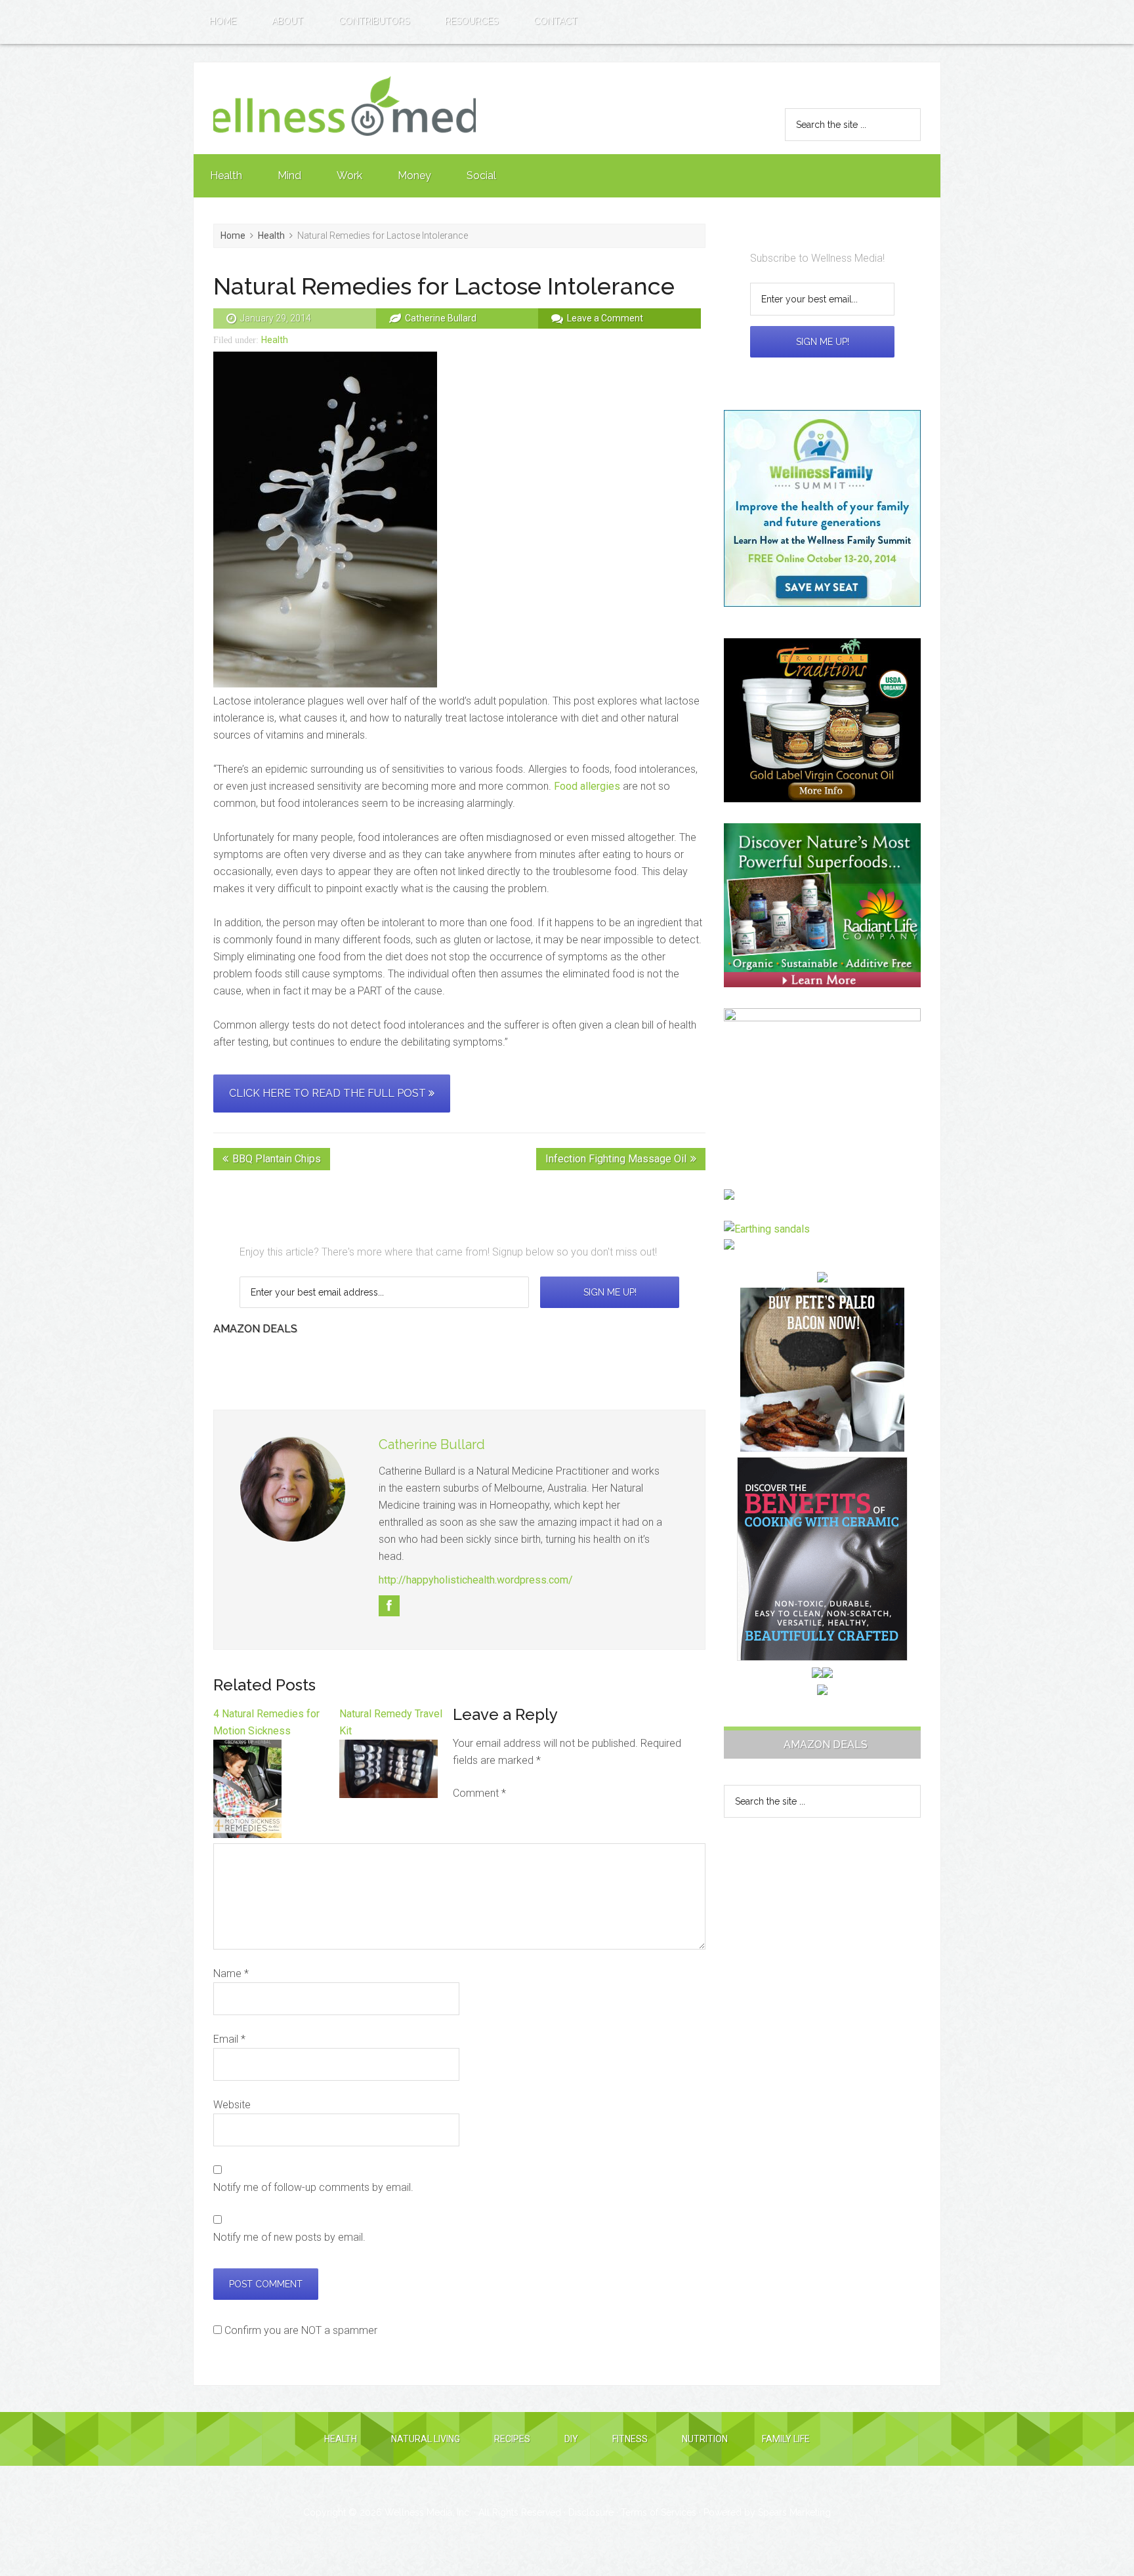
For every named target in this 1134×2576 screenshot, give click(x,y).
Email (229, 2039)
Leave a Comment (605, 318)
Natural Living (426, 2439)
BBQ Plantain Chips (277, 1159)
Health (275, 340)
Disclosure (591, 2512)
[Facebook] (389, 1606)
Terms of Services (659, 2512)
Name (231, 1973)
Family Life (786, 2439)
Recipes (512, 2439)
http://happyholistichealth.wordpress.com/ (476, 1580)
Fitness (630, 2439)
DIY (571, 2439)
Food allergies (587, 786)
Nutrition (705, 2439)
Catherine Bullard (432, 1444)
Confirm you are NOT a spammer (300, 2330)
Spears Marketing (794, 2512)
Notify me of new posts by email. (289, 2237)
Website (232, 2105)
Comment (479, 1793)
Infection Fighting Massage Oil (616, 1159)
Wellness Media (345, 108)
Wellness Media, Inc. (428, 2512)
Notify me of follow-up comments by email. (313, 2187)
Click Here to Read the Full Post (329, 1093)
